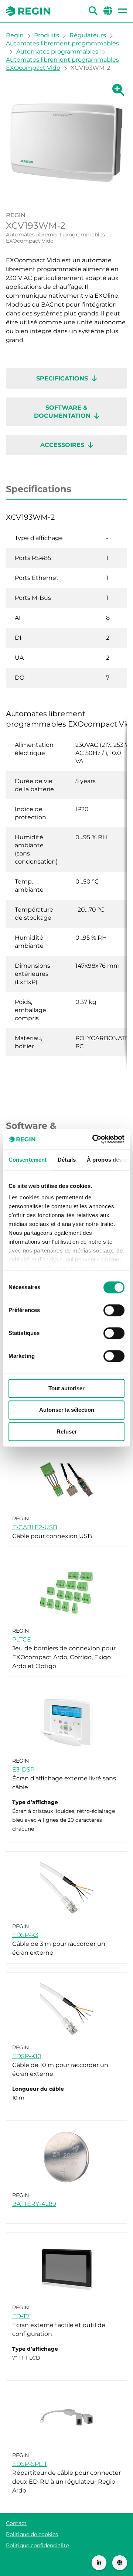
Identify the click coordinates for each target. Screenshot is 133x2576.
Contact (16, 2523)
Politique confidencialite (37, 2545)
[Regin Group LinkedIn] (99, 2563)
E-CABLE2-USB (35, 1527)
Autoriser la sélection (67, 1410)
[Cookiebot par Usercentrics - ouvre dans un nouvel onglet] (94, 1139)
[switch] (114, 1310)
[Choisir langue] (120, 2563)
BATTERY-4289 (34, 2204)
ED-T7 (21, 2316)
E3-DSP (23, 1769)
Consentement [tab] (28, 1160)
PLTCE (22, 1639)
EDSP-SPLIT (30, 2464)
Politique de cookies (32, 2534)
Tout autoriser (66, 1388)
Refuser (67, 1432)
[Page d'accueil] (28, 11)
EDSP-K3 (25, 1935)
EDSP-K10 (27, 2056)
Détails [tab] (67, 1160)
